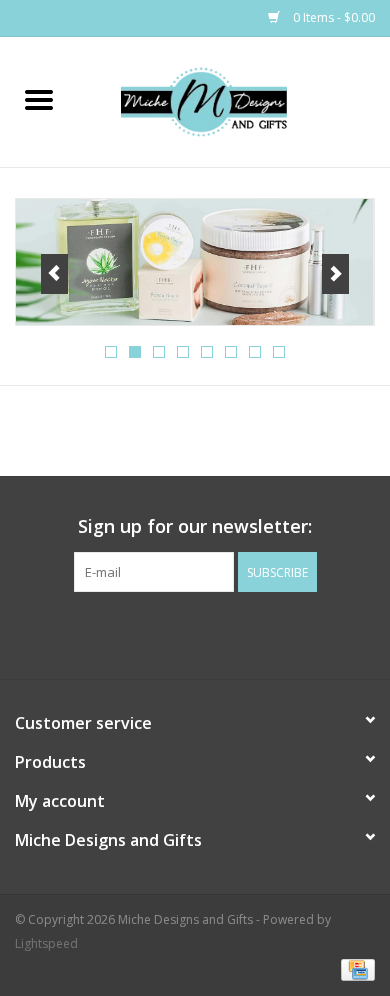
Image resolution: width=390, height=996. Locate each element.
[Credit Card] (354, 968)
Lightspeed (46, 943)
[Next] (335, 274)
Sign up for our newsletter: (195, 526)
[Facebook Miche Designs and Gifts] (177, 633)
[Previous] (54, 274)
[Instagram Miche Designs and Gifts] (213, 633)
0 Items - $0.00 (332, 17)
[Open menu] (39, 99)
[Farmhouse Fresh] (195, 262)
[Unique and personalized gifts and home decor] (234, 100)
